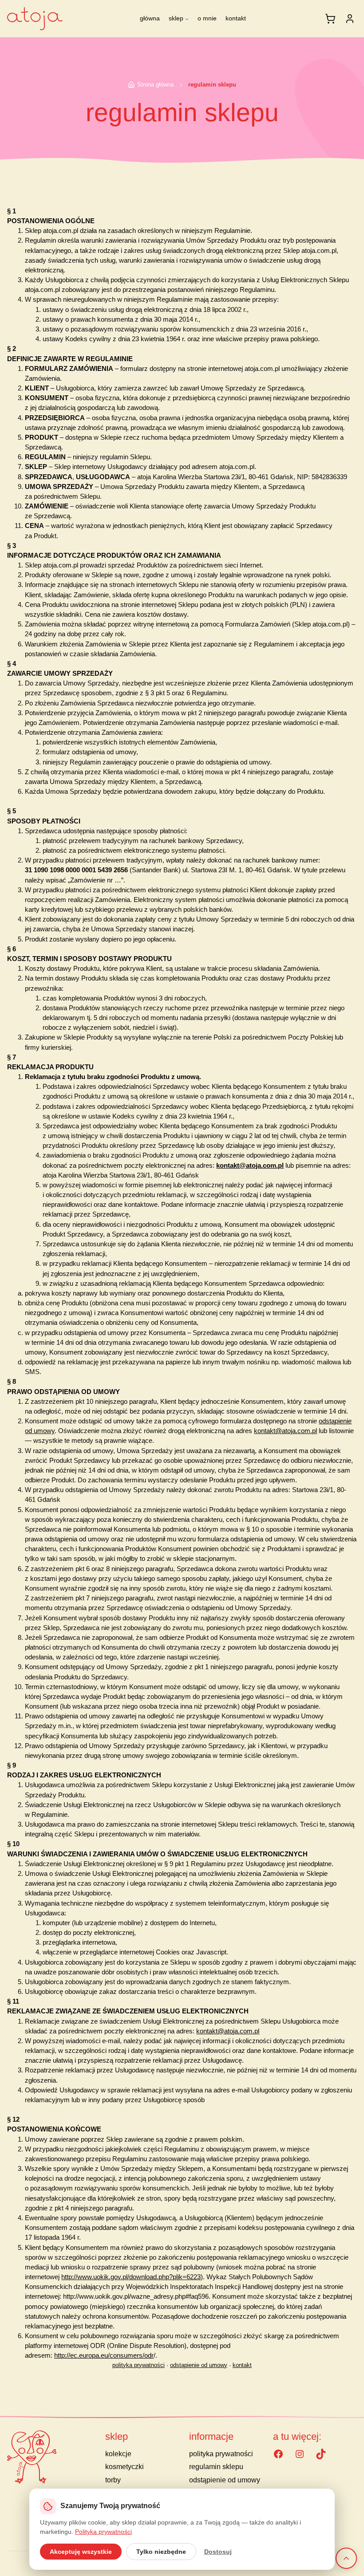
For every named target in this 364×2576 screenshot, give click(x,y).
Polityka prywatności (103, 2532)
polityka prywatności (138, 2365)
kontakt (242, 2365)
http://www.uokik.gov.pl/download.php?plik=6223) (132, 2277)
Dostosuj (218, 2552)
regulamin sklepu (216, 2467)
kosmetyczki (125, 2467)
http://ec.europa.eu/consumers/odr (104, 2355)
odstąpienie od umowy (199, 2365)
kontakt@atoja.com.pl (250, 1166)
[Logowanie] (350, 19)
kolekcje (118, 2454)
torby (113, 2480)
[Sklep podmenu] (187, 19)
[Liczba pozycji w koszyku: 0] (330, 19)
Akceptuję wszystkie (81, 2552)
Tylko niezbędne (161, 2552)
